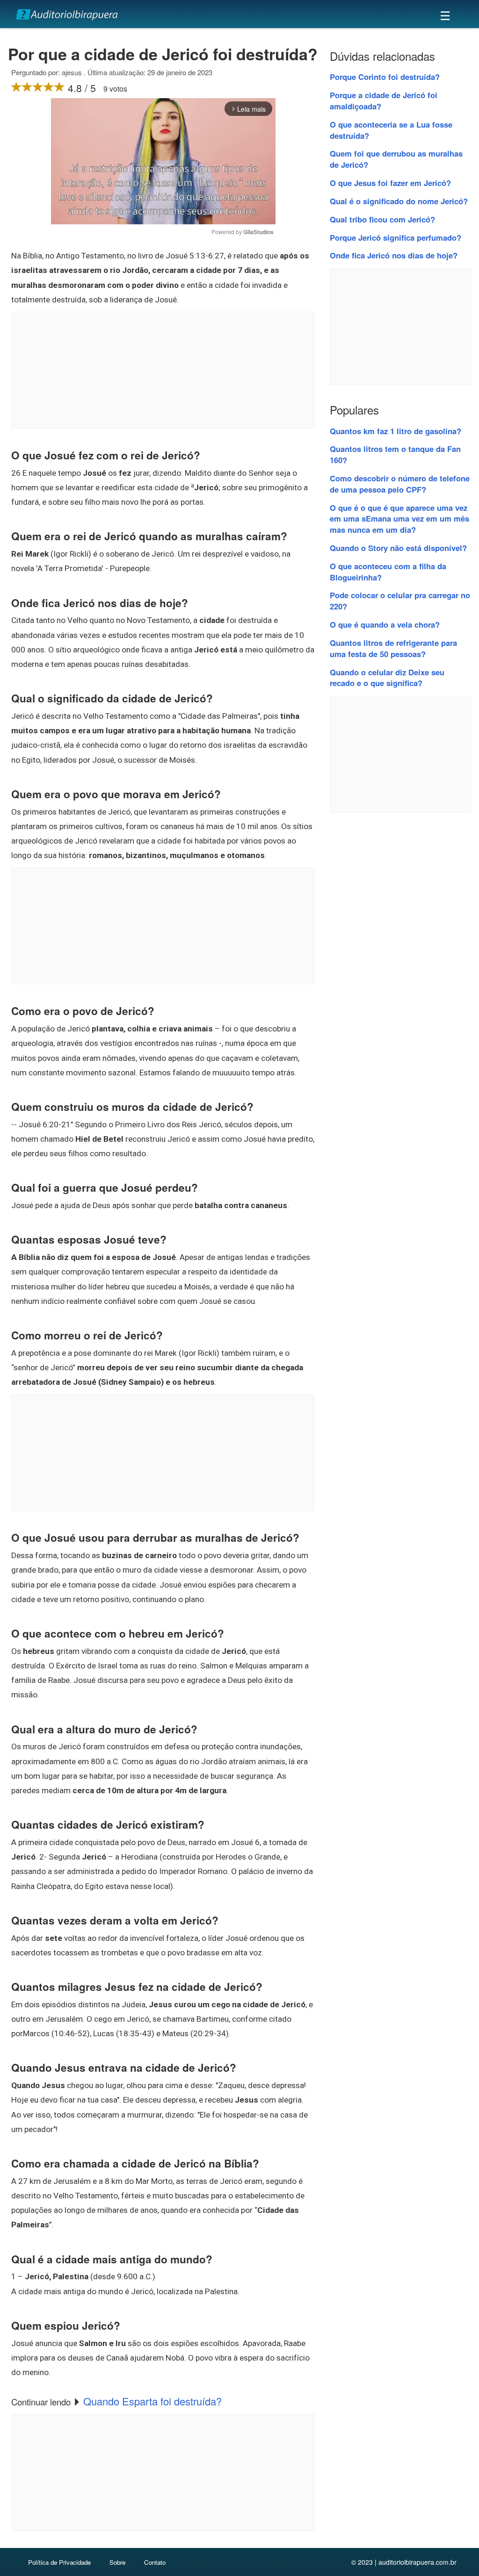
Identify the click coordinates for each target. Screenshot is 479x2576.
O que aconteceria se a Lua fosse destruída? (391, 130)
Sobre (117, 2562)
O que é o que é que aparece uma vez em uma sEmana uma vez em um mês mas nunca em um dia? (399, 519)
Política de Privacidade (59, 2562)
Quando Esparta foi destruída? (152, 2401)
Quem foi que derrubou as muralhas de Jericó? (396, 159)
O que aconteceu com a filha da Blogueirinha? (388, 572)
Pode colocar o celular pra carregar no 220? (400, 601)
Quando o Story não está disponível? (398, 548)
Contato (155, 2562)
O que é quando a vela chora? (385, 624)
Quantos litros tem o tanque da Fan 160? (395, 454)
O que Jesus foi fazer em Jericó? (390, 183)
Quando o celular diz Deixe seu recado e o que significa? (387, 678)
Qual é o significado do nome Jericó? (399, 201)
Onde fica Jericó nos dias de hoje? (394, 255)
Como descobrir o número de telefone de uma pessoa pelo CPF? (400, 484)
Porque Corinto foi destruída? (385, 77)
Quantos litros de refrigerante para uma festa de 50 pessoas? (393, 648)
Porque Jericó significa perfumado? (396, 237)
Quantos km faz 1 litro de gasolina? (396, 431)
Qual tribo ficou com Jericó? (382, 219)
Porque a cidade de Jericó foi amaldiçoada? (384, 100)
